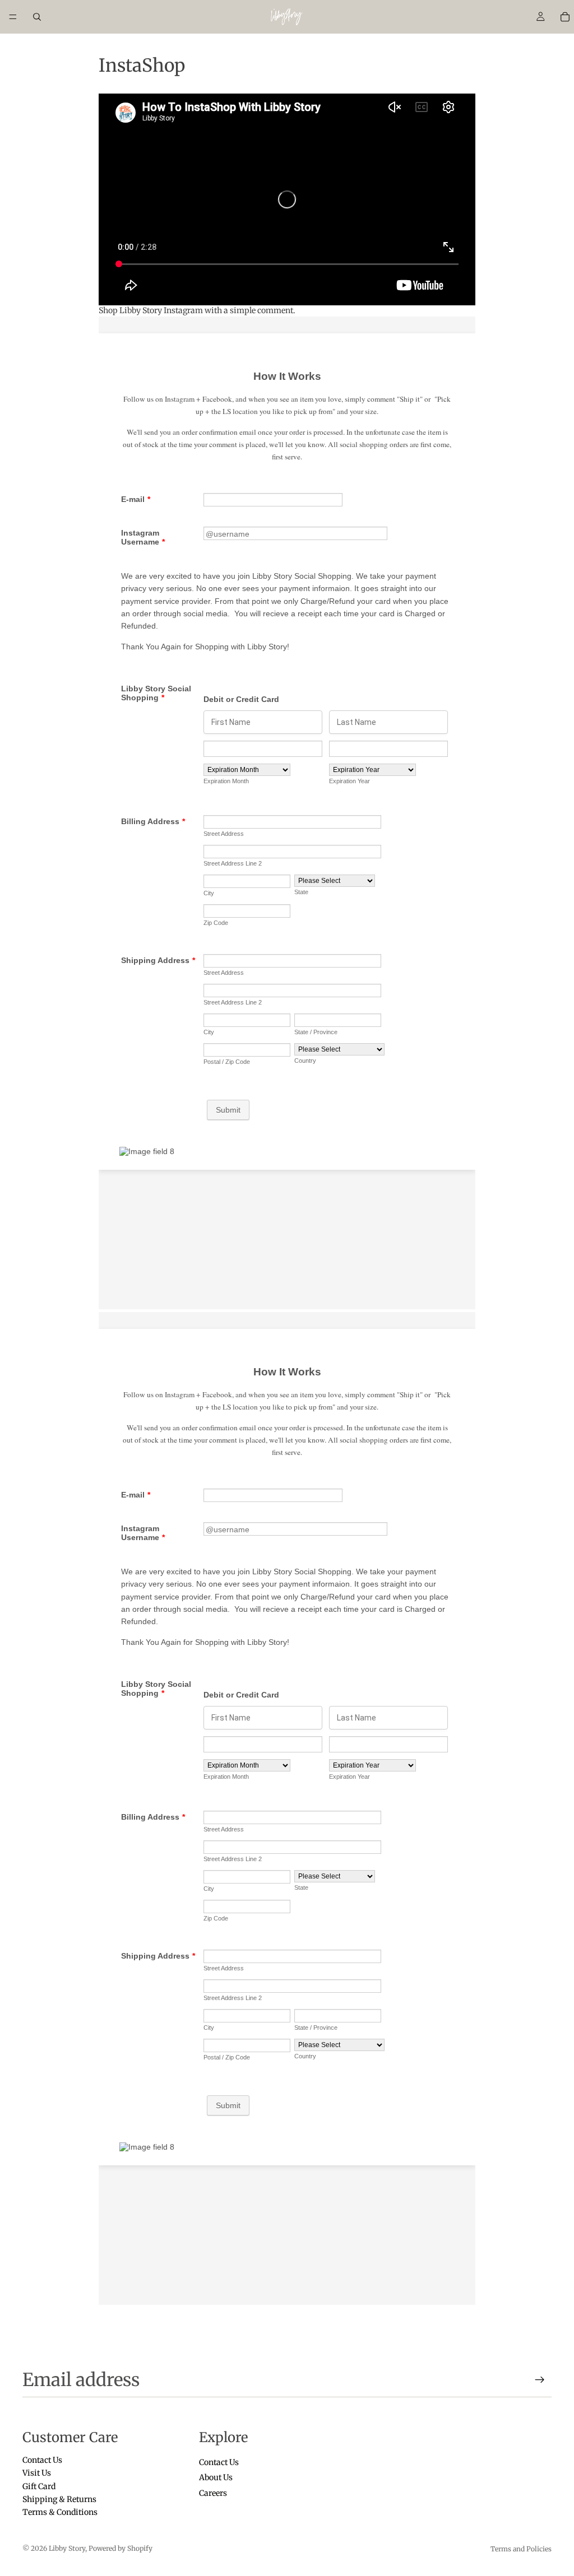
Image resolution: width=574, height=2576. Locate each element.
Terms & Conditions (60, 2513)
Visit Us (37, 2473)
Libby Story (67, 2548)
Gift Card (39, 2486)
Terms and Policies (521, 2549)
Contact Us (42, 2460)
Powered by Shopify (121, 2548)
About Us (216, 2478)
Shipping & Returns (59, 2499)
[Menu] (13, 17)
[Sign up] (540, 2380)
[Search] (37, 17)
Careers (213, 2493)
